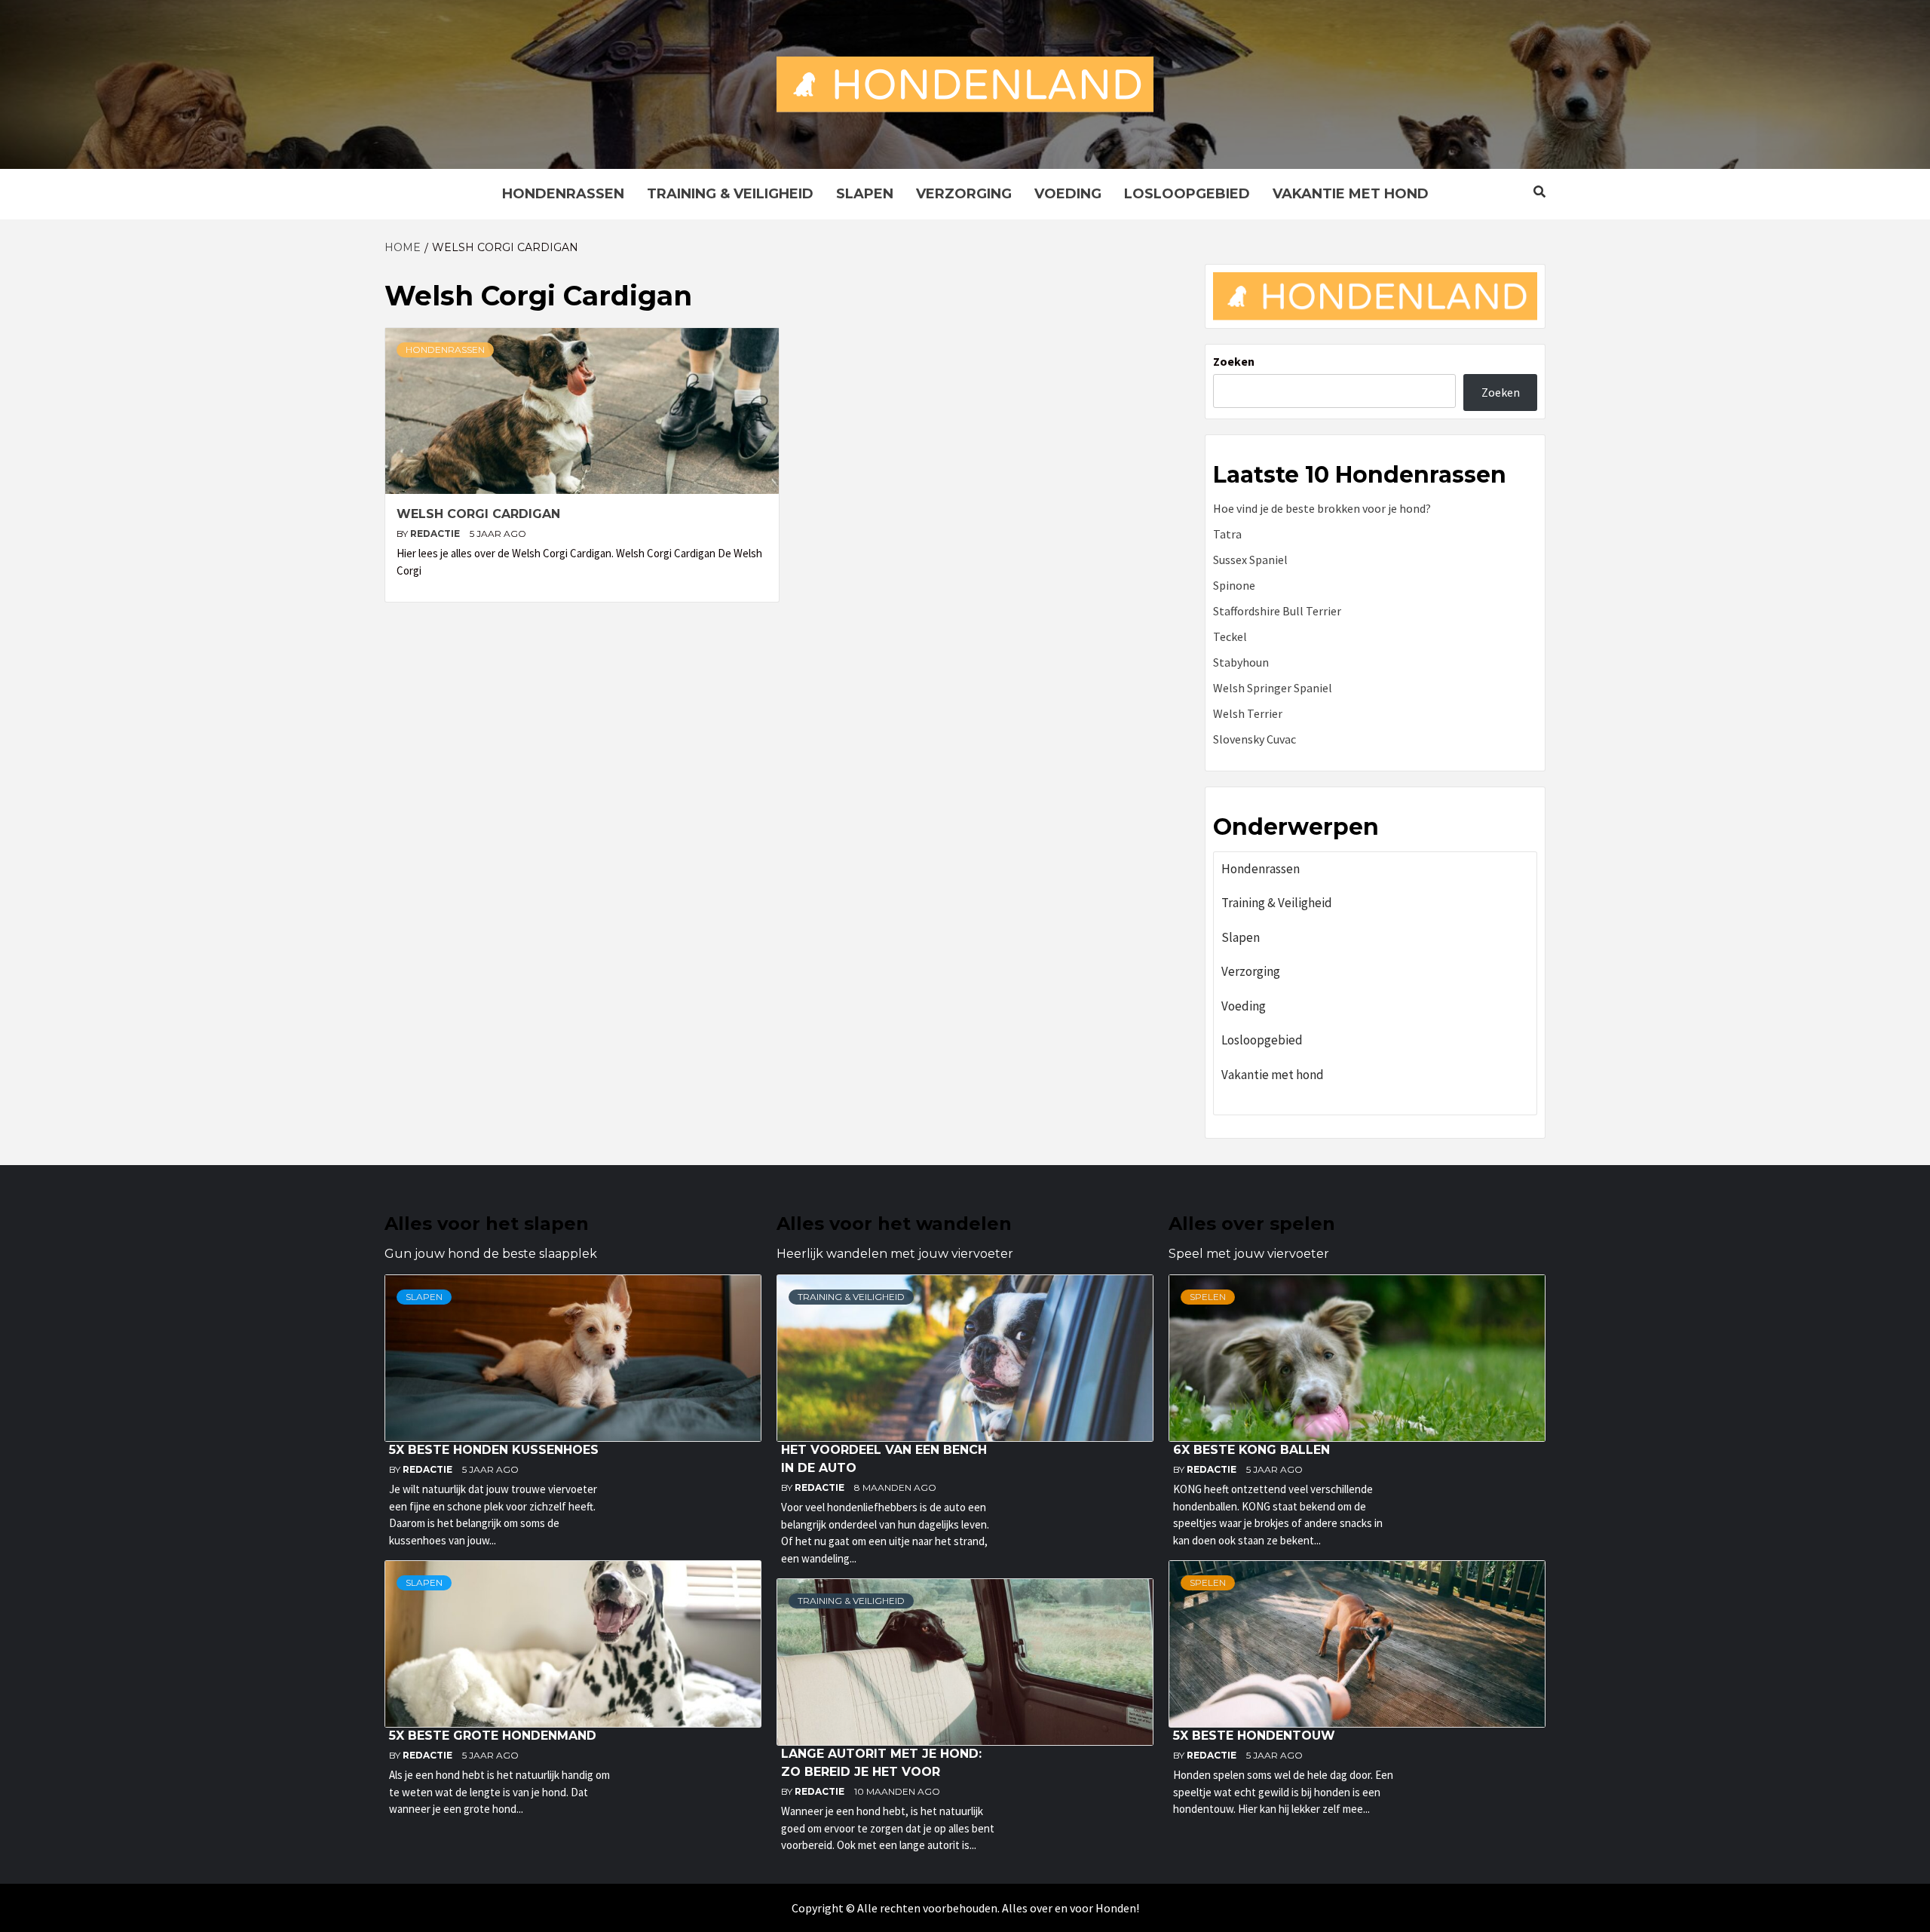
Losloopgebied (1187, 194)
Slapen (865, 194)
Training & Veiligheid (730, 194)
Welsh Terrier (1248, 713)
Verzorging (964, 194)
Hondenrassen (563, 194)
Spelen (1208, 1297)
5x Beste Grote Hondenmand (493, 1736)
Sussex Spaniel (1250, 560)
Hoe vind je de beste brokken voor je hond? (1322, 508)
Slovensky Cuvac (1254, 739)
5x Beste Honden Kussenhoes (494, 1450)
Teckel (1230, 636)
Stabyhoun (1241, 662)
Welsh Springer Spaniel (1273, 688)
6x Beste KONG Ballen (1251, 1450)
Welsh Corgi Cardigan (478, 514)
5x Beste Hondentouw (1254, 1736)
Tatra (1227, 534)
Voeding (1068, 194)
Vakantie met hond (1351, 194)
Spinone (1234, 585)
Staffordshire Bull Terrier (1277, 611)
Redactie (436, 534)
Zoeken (1234, 361)
